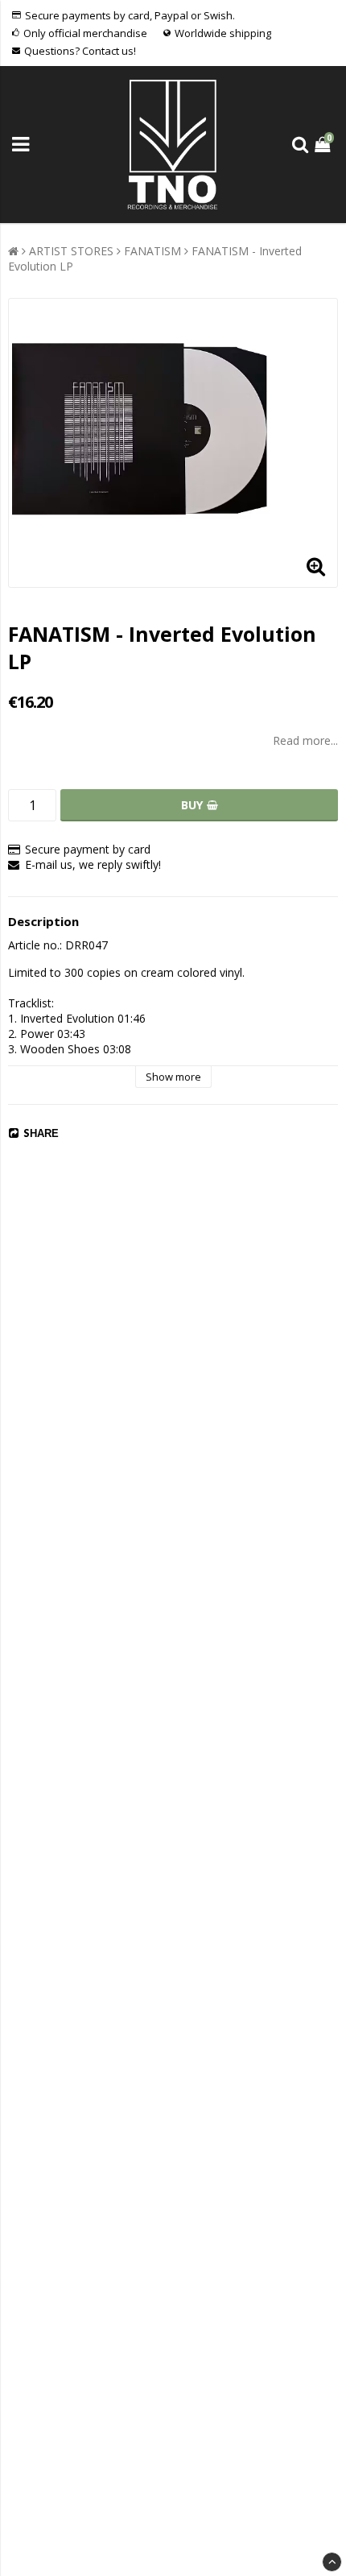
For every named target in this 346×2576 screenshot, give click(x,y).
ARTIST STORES (71, 251)
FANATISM (152, 251)
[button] (324, 145)
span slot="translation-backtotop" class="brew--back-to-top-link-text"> (332, 2562)
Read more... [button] (305, 740)
